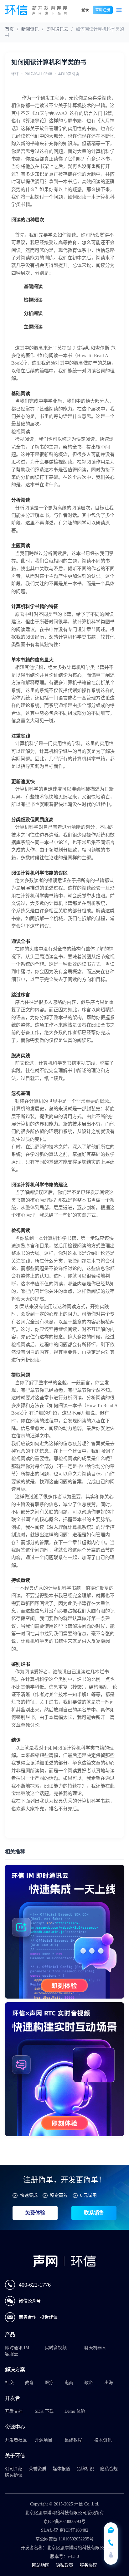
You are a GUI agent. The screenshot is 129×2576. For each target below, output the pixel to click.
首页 (9, 29)
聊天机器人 (95, 2348)
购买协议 (14, 2475)
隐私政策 (64, 2565)
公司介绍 (14, 2469)
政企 (89, 2383)
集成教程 (73, 2440)
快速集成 (29, 2195)
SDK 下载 (44, 2411)
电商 (69, 2383)
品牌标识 (85, 2469)
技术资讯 (103, 2440)
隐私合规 (109, 2469)
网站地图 (41, 2565)
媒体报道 (61, 2469)
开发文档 (14, 2411)
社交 (9, 2383)
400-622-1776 (35, 2285)
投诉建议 (49, 2317)
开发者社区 (16, 2440)
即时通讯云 (57, 29)
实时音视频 (56, 2348)
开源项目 (44, 2440)
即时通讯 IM (17, 2348)
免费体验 (35, 2213)
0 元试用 (88, 2195)
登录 (85, 10)
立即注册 (103, 10)
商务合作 (28, 2317)
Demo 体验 (75, 2411)
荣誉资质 (38, 2469)
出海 (109, 2383)
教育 (29, 2383)
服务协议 (88, 2565)
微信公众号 (30, 2301)
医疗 (49, 2383)
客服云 (12, 2354)
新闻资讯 (30, 29)
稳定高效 (59, 2195)
